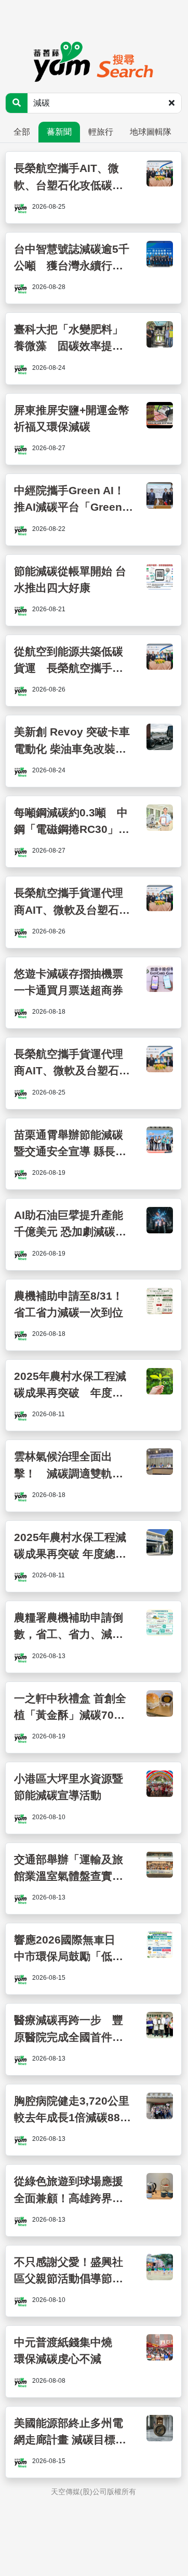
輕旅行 (101, 132)
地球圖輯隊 (151, 132)
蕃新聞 (59, 132)
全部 (22, 132)
